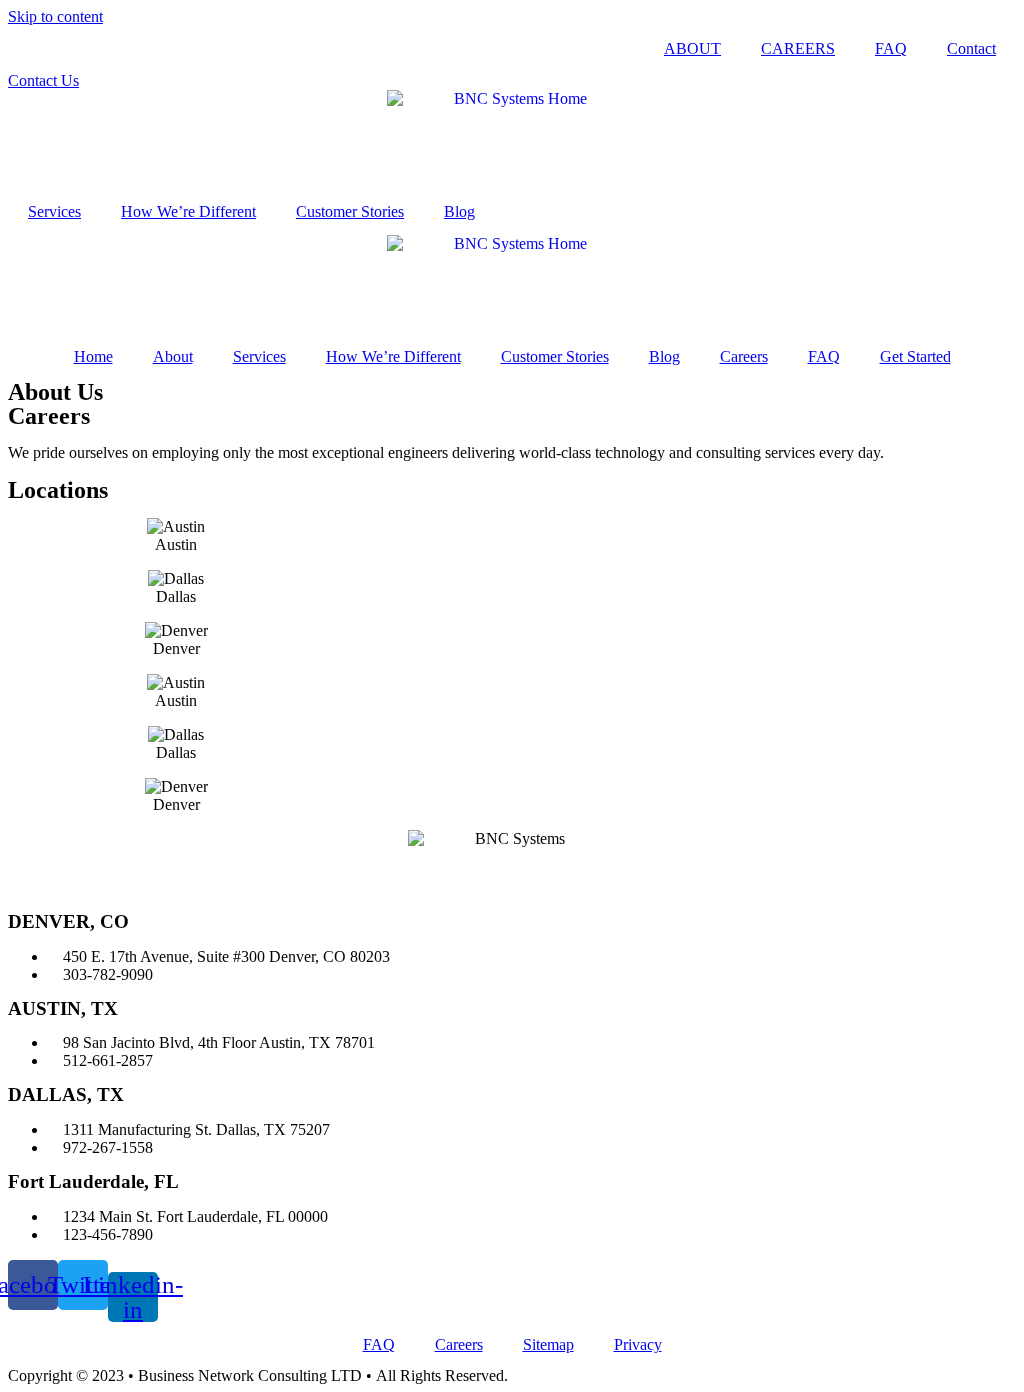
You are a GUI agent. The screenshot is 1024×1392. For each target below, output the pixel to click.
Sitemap (548, 1344)
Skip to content (55, 16)
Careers (744, 356)
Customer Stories (350, 211)
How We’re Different (188, 211)
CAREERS (798, 48)
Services (54, 211)
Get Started (915, 356)
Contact (971, 48)
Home (93, 356)
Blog (459, 211)
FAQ (891, 48)
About (173, 356)
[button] (43, 80)
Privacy (638, 1344)
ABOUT (692, 48)
